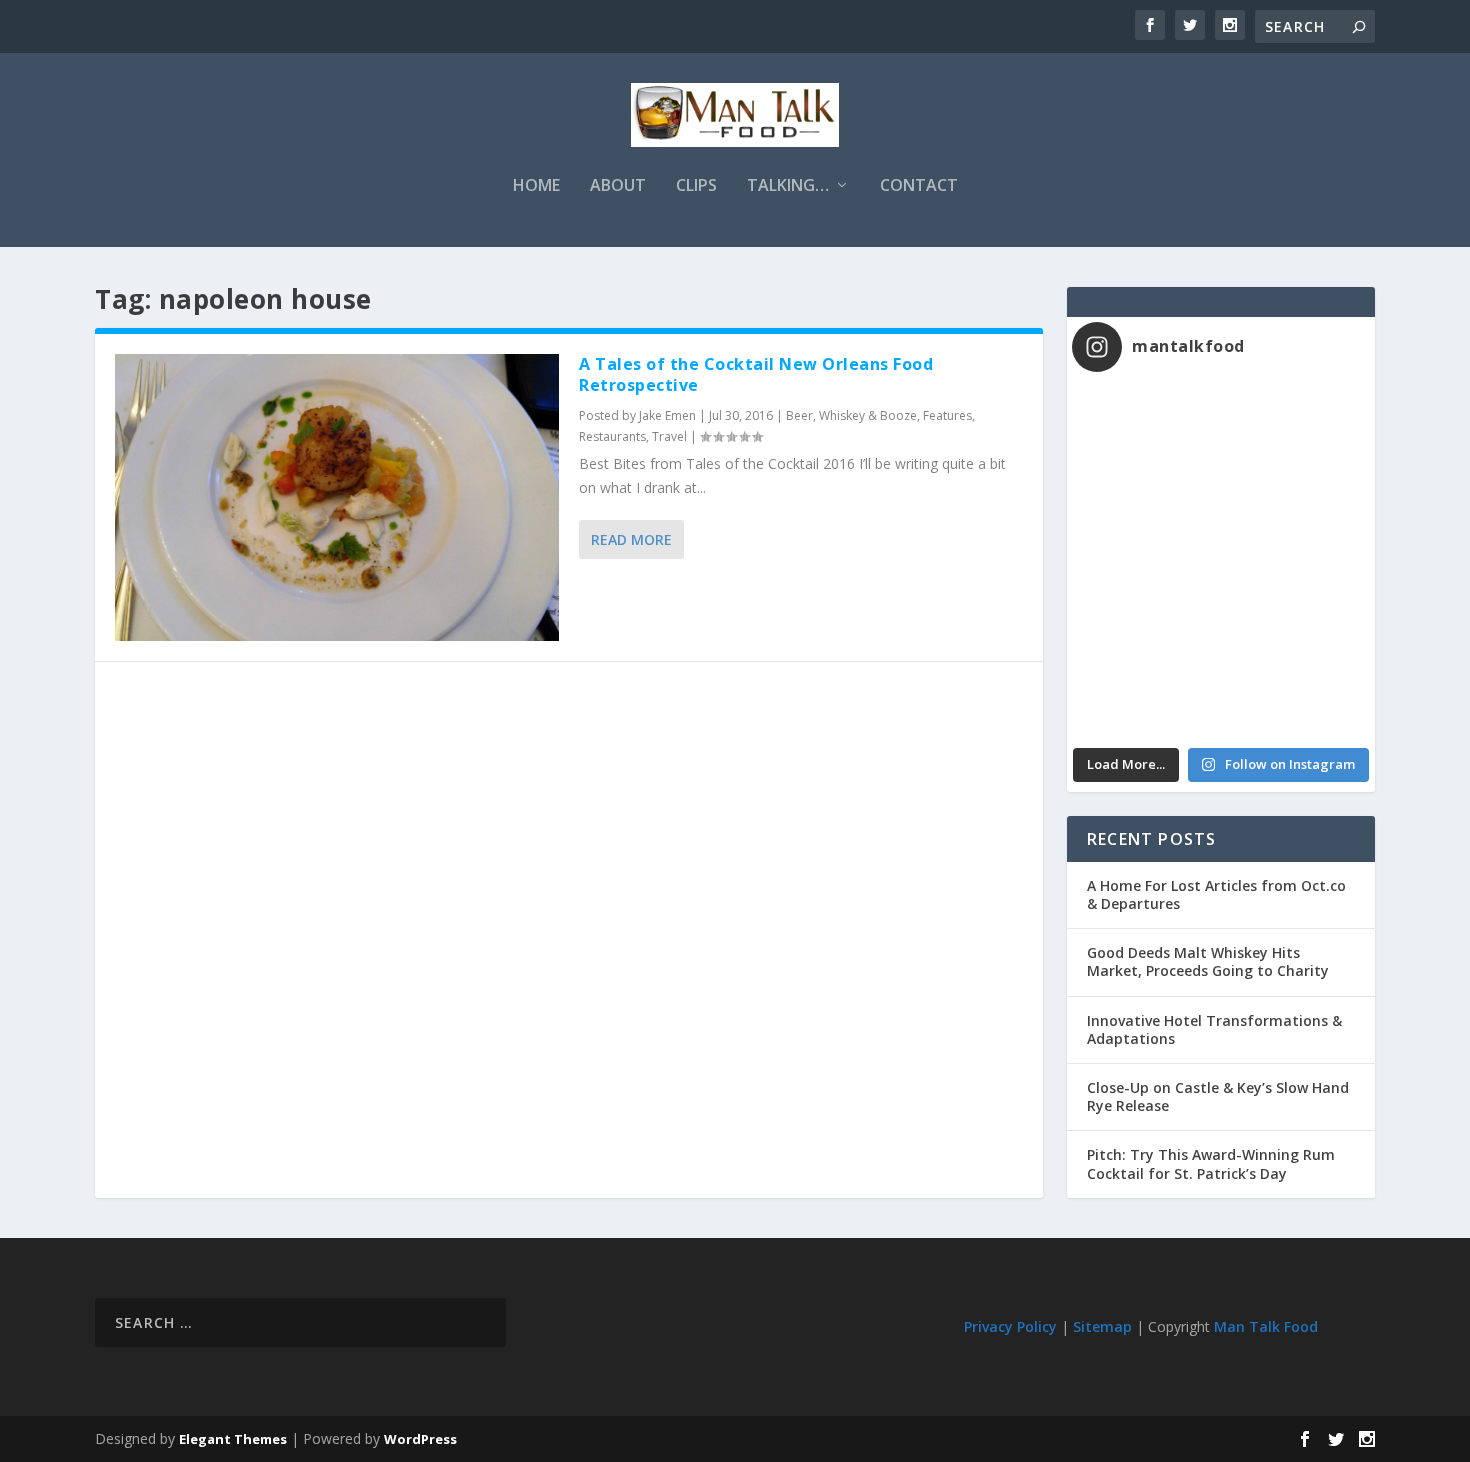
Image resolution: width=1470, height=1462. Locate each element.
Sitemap (1102, 1326)
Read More (631, 539)
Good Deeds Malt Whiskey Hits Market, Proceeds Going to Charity (1208, 961)
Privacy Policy (1010, 1326)
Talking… (788, 186)
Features (947, 415)
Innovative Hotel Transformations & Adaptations (1214, 1029)
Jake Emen (667, 415)
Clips (696, 186)
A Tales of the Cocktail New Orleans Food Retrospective (756, 374)
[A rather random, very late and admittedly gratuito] (1295, 694)
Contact (919, 186)
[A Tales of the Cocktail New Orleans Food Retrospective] (337, 497)
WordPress (420, 1439)
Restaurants (612, 436)
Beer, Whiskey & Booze (851, 415)
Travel (669, 436)
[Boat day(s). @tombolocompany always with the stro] (1146, 607)
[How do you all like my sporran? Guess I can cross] (1295, 431)
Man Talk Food (1266, 1326)
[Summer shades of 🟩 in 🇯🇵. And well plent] (1295, 607)
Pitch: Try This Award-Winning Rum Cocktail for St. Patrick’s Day (1211, 1163)
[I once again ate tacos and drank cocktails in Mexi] (1146, 519)
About (618, 186)
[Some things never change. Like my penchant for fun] (1146, 431)
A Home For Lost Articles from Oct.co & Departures (1216, 894)
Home (536, 186)
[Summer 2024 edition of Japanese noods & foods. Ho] (1146, 694)
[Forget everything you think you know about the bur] (1295, 519)
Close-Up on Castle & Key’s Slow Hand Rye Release (1218, 1096)
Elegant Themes (233, 1439)
